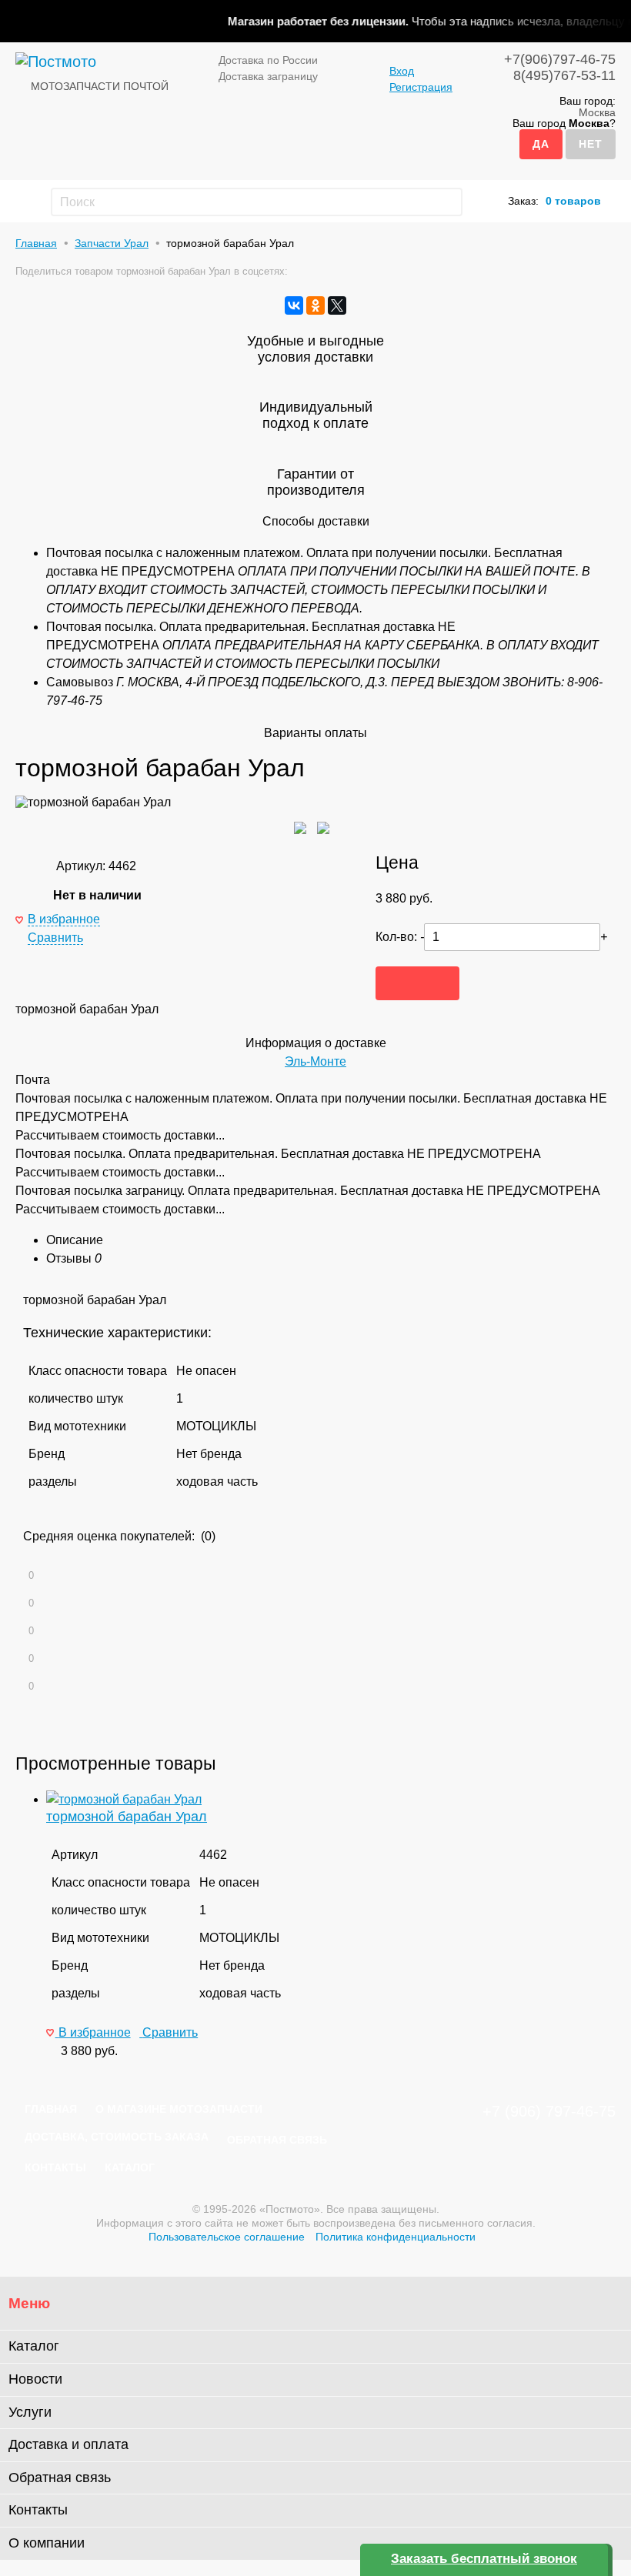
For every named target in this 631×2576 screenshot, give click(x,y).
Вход (402, 71)
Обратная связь (277, 2140)
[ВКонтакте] (294, 305)
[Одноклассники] (315, 305)
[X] (337, 305)
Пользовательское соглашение (227, 2237)
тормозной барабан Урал (127, 1817)
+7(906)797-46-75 (560, 59)
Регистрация (421, 87)
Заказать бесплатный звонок (484, 2559)
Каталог (130, 2167)
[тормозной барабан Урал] (124, 1799)
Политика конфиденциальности (396, 2237)
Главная (36, 243)
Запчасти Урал (112, 243)
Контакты (55, 2167)
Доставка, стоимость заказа (117, 2137)
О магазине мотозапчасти (179, 2109)
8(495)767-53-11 (564, 75)
